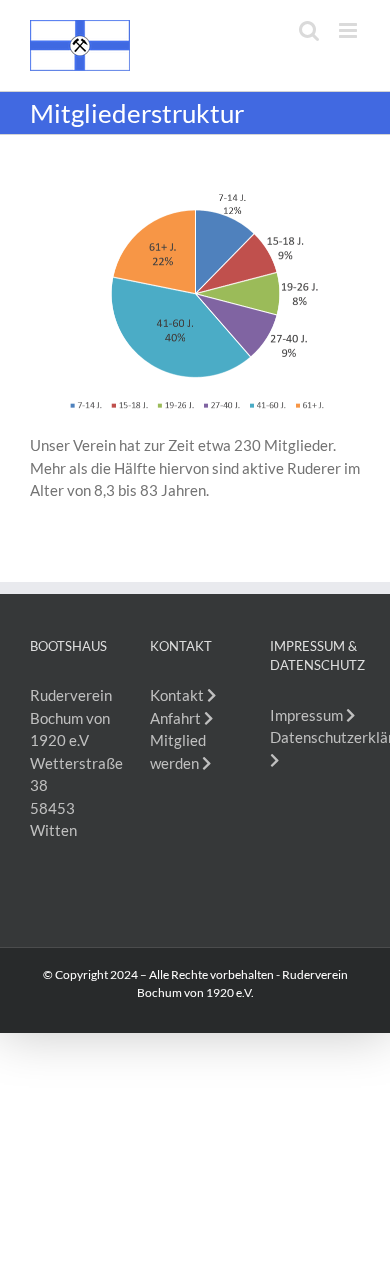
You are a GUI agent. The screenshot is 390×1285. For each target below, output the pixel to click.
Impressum (308, 715)
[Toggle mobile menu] (349, 30)
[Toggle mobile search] (309, 30)
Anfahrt (177, 718)
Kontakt (178, 695)
